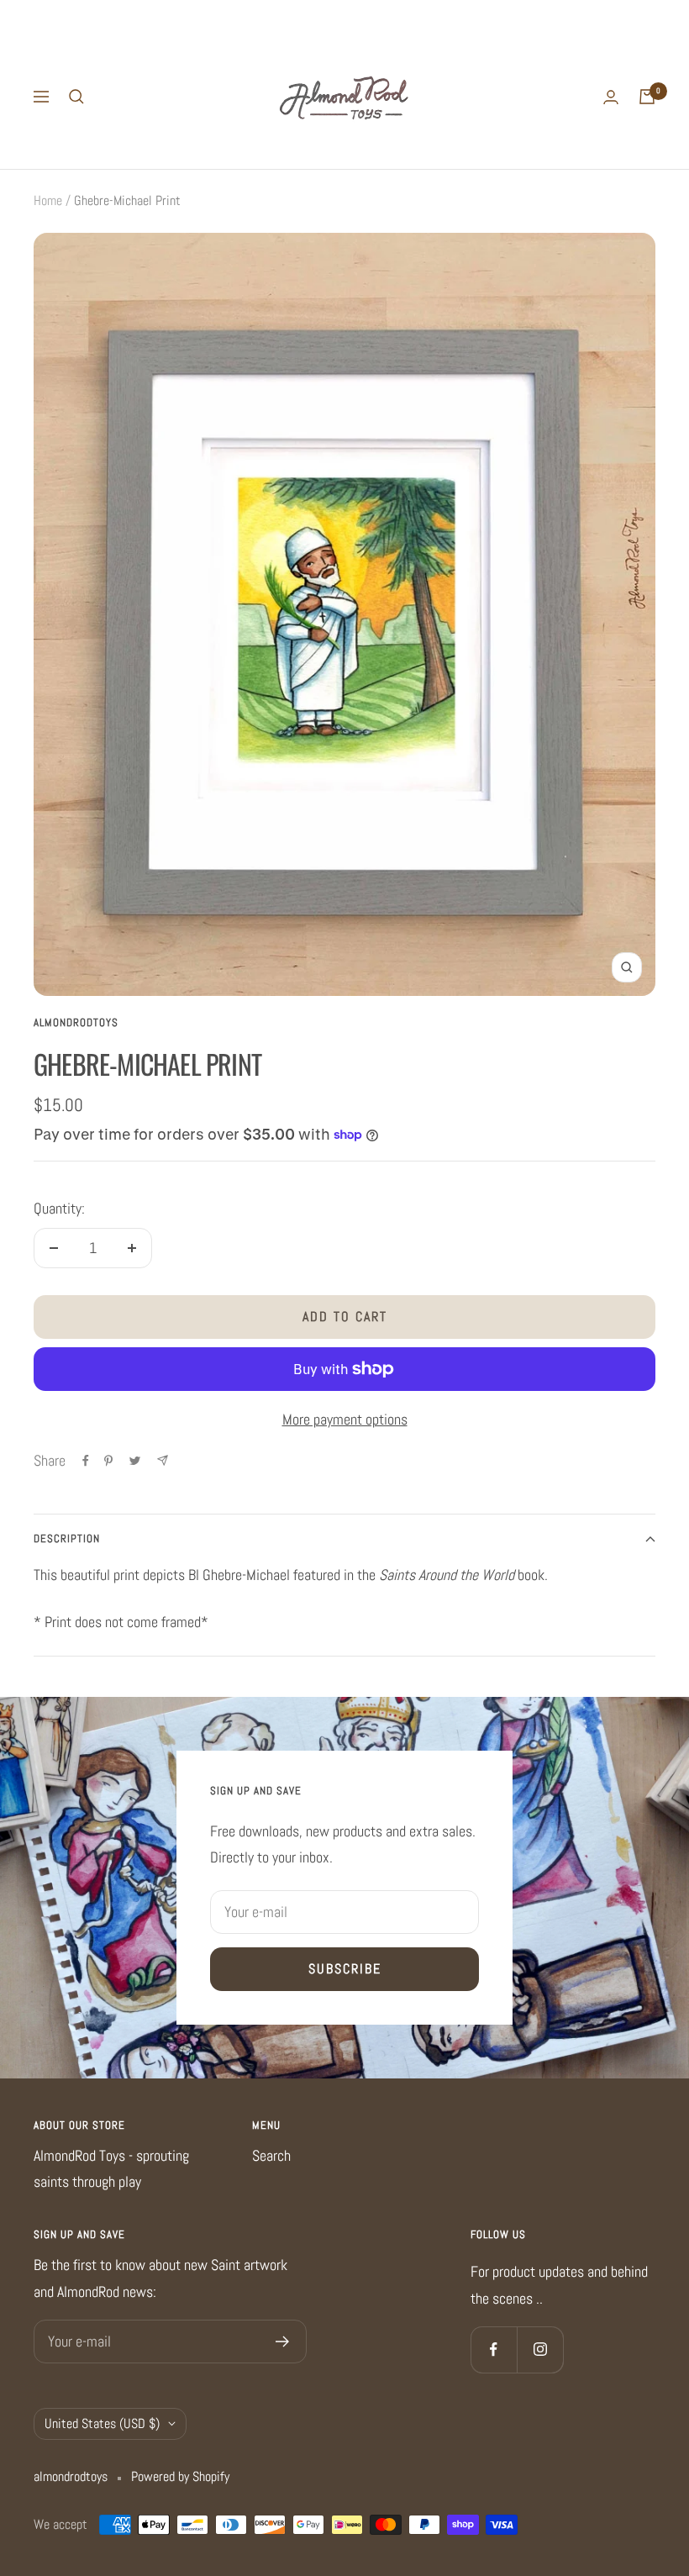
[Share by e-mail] (163, 1460)
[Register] (283, 2342)
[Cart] (647, 97)
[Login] (611, 97)
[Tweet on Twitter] (135, 1461)
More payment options (345, 1419)
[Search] (76, 97)
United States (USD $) (102, 2423)
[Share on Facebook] (86, 1461)
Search (271, 2155)
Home (48, 200)
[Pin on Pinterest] (108, 1461)
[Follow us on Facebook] (494, 2349)
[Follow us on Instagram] (540, 2349)
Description (67, 1538)
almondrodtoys (76, 1022)
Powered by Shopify (180, 2476)
